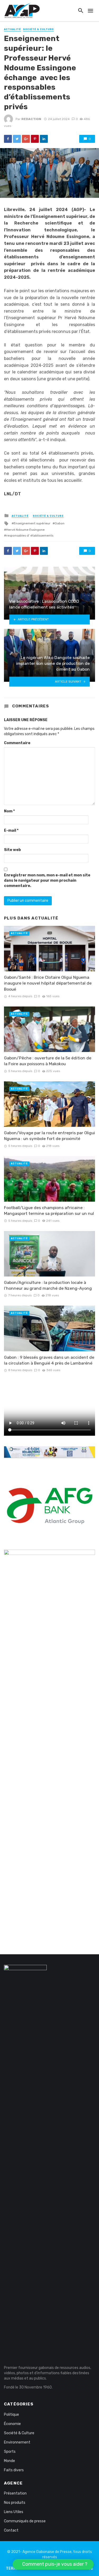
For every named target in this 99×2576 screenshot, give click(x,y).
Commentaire (17, 743)
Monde (10, 2461)
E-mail (11, 831)
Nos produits (15, 2503)
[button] (53, 2564)
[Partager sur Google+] (26, 139)
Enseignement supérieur (32, 523)
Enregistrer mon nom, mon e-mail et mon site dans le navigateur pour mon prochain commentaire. (47, 880)
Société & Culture (38, 29)
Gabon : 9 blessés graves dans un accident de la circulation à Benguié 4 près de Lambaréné (49, 1360)
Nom (9, 811)
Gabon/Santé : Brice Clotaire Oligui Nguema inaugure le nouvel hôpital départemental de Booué (48, 983)
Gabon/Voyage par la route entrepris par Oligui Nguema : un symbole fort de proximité (49, 1136)
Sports (10, 2452)
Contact (11, 2530)
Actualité (12, 29)
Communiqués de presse (25, 2521)
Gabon (60, 523)
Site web (12, 850)
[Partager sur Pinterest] (35, 139)
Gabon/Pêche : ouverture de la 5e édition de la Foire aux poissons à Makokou (48, 1061)
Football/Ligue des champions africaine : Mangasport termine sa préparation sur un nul (49, 1211)
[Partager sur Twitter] (17, 139)
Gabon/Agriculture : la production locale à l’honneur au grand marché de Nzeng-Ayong (48, 1285)
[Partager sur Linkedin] (44, 139)
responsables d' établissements (30, 536)
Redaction (31, 119)
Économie (12, 2424)
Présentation (15, 2493)
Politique (11, 2415)
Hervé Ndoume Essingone (25, 530)
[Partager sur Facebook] (8, 139)
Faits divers (14, 2470)
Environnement (17, 2442)
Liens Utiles (14, 2512)
